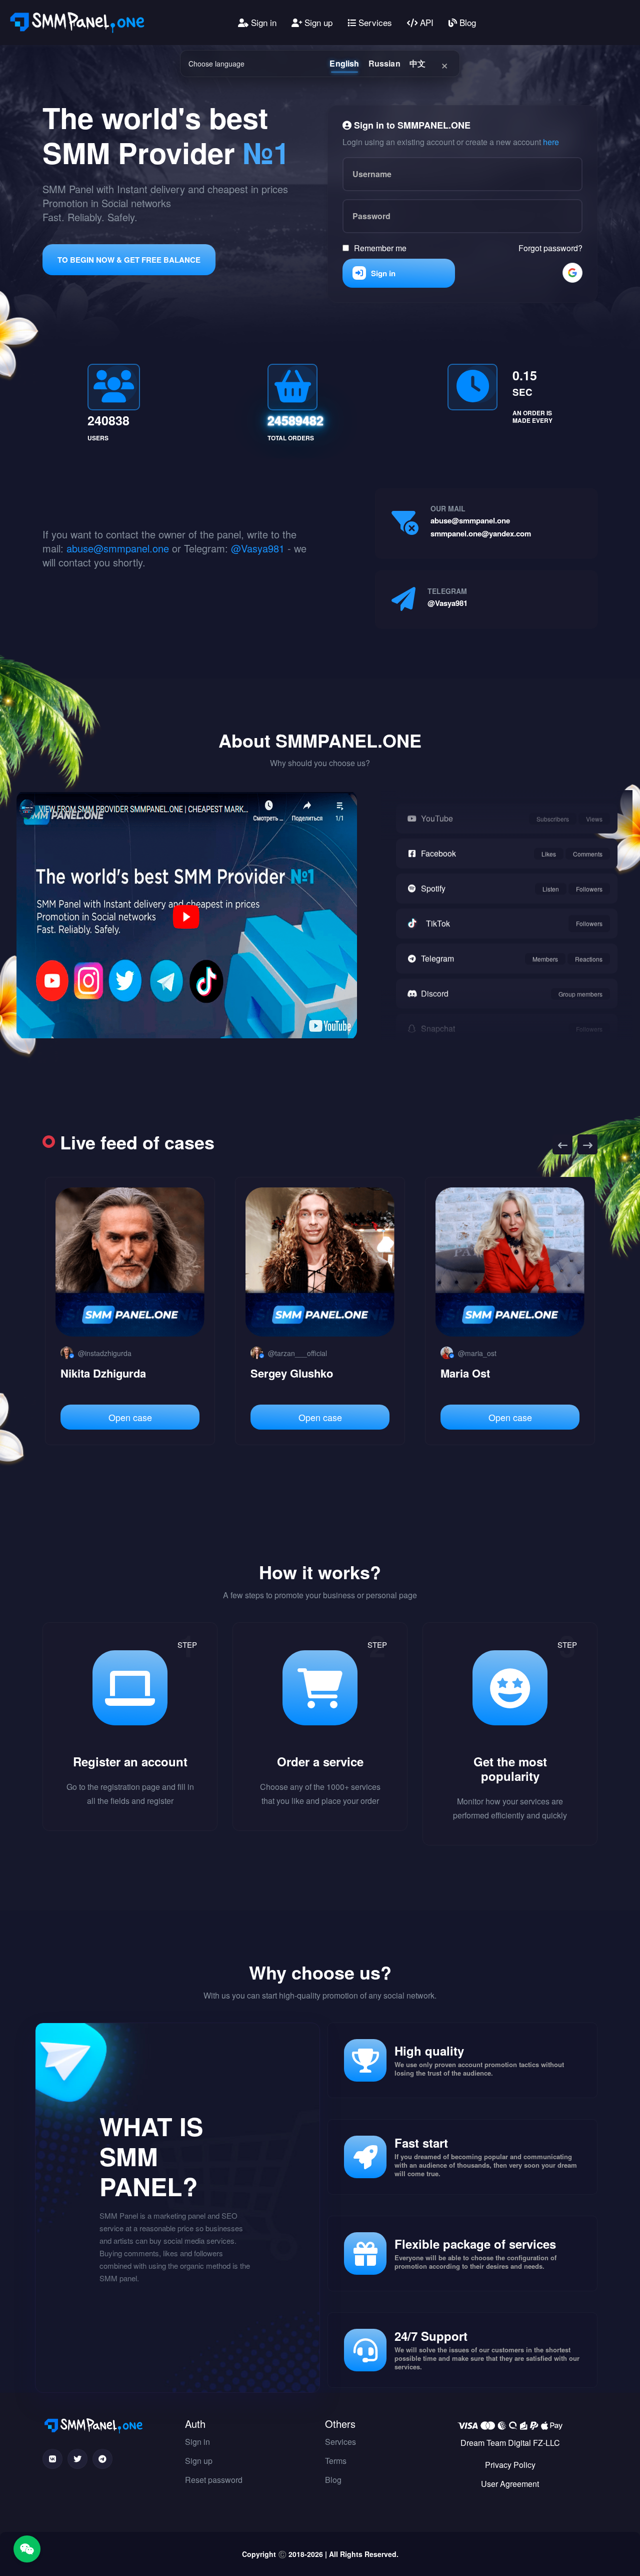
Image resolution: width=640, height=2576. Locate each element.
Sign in (262, 22)
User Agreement (510, 2484)
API (425, 22)
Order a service (320, 1761)
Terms (336, 2461)
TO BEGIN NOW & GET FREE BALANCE (129, 260)
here (551, 141)
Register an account (130, 1761)
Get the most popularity (510, 1769)
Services (374, 22)
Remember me (380, 247)
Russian (384, 63)
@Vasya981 (258, 548)
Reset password (214, 2480)
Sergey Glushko (102, 1373)
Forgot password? (550, 247)
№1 (266, 152)
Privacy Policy (510, 2465)
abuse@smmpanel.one (118, 548)
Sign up (317, 22)
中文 (417, 63)
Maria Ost (275, 1373)
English (344, 63)
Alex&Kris (467, 1373)
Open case (130, 1417)
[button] (562, 1144)
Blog (466, 22)
